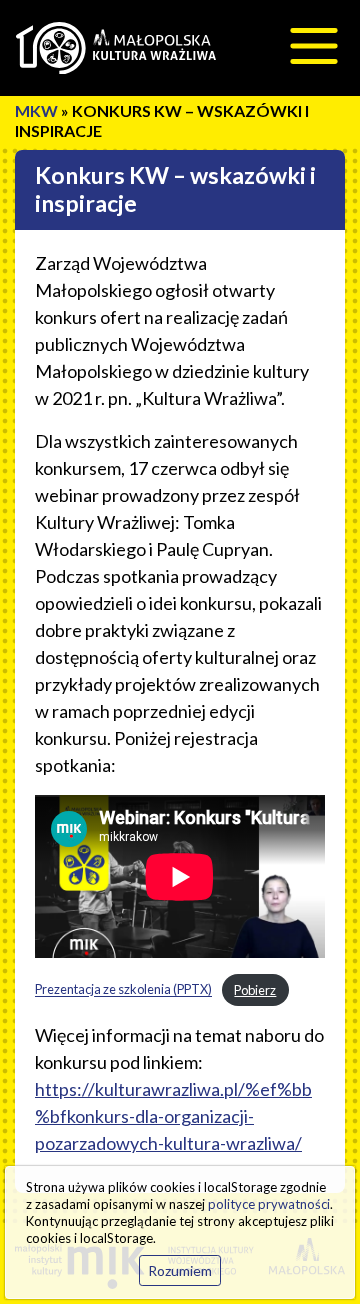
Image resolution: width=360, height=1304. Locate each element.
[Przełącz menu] (314, 46)
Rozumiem (180, 1270)
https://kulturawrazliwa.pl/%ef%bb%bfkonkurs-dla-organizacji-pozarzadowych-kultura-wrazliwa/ (173, 1116)
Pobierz (255, 990)
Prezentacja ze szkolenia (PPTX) (123, 990)
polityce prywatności (269, 1204)
